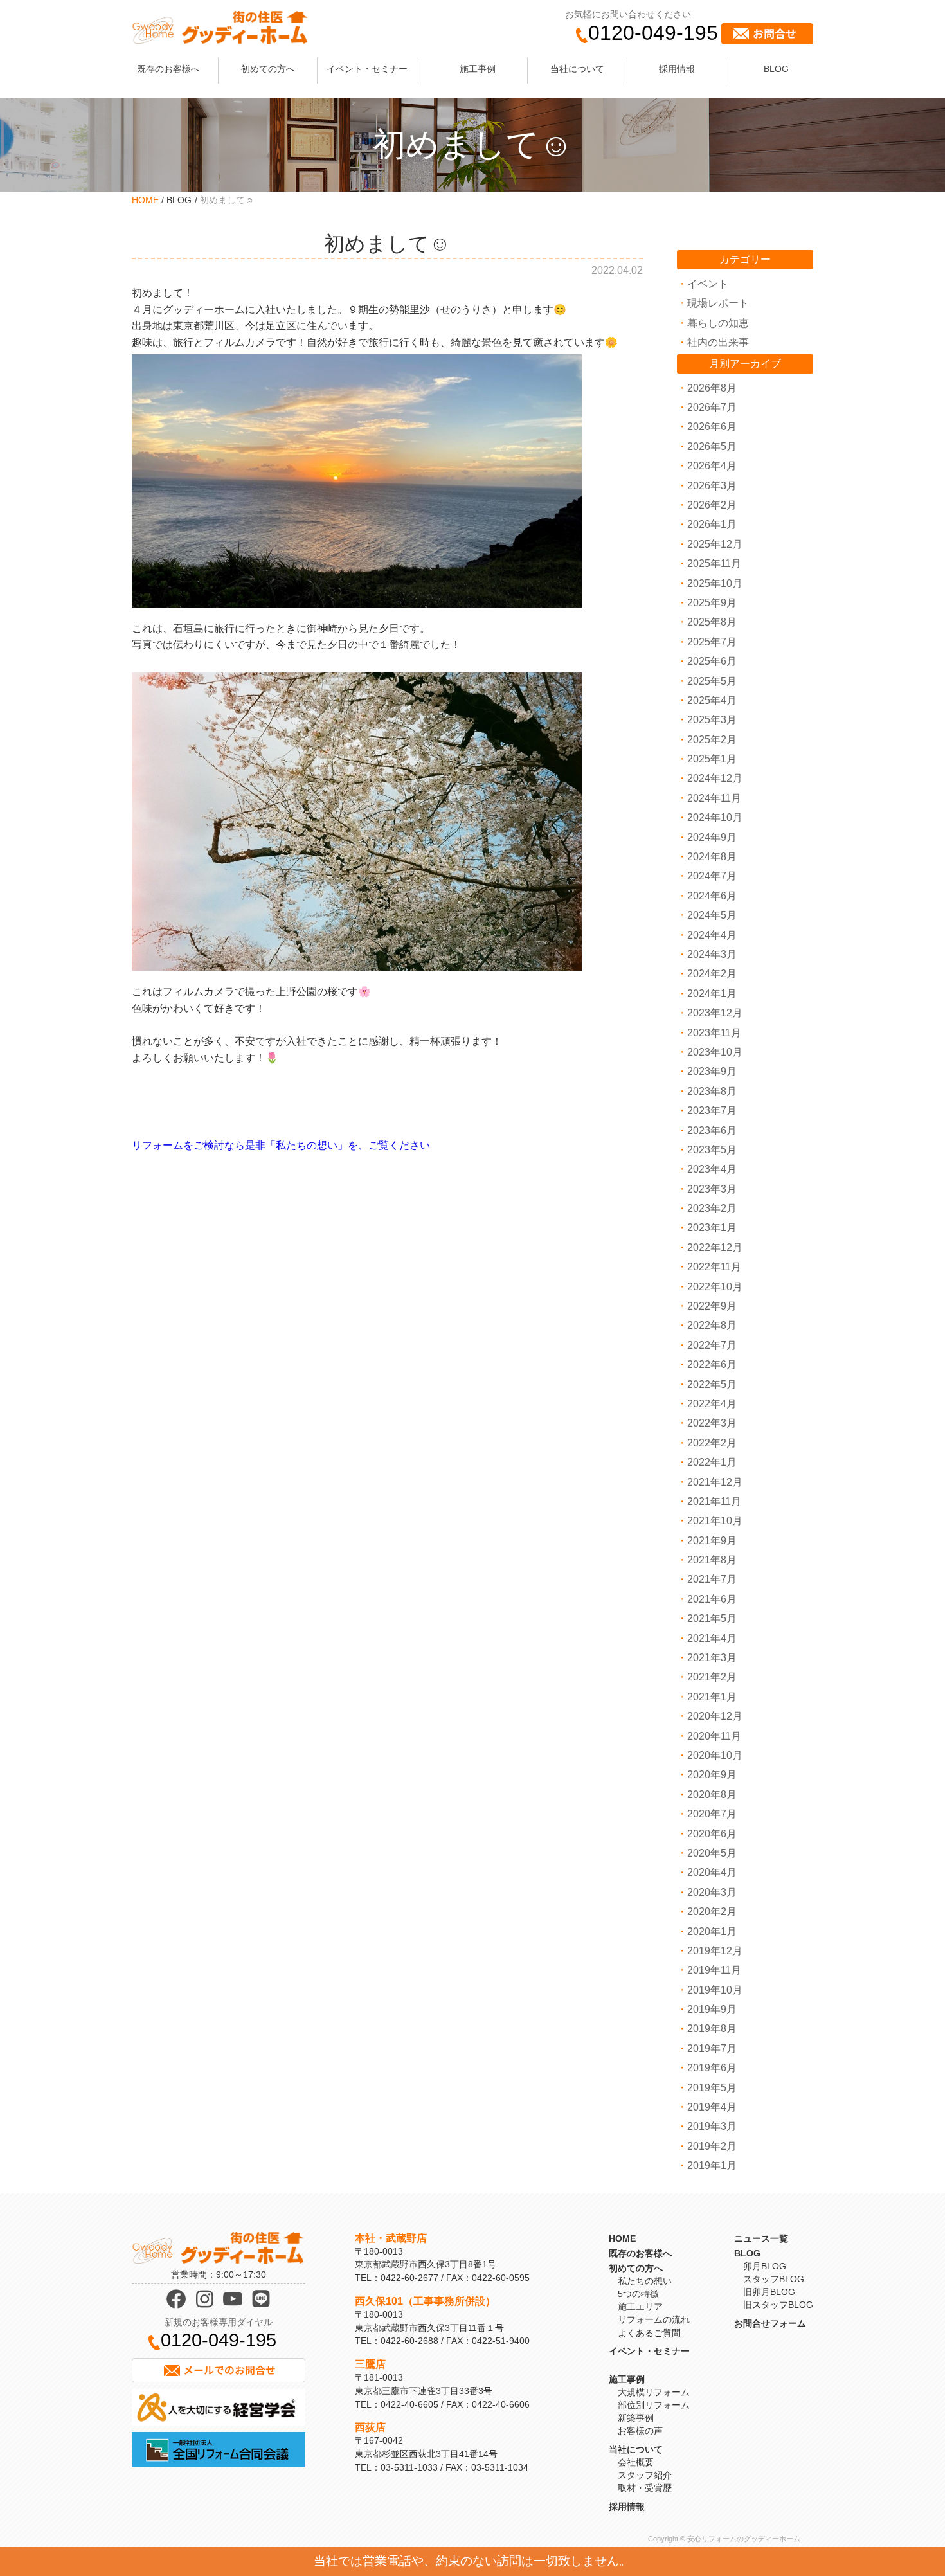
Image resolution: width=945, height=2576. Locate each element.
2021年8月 (712, 1560)
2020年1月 (712, 1932)
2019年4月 (712, 2107)
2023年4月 (712, 1169)
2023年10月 (715, 1052)
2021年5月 (712, 1618)
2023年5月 (712, 1150)
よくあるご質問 (649, 2333)
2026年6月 (712, 427)
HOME (145, 200)
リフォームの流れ (654, 2319)
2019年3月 (712, 2126)
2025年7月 (712, 642)
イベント (708, 284)
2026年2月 (712, 505)
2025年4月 (712, 700)
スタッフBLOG (774, 2279)
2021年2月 (712, 1677)
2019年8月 (712, 2029)
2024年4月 (712, 935)
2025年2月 (712, 740)
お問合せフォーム (770, 2323)
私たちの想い (645, 2281)
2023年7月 (712, 1111)
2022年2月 (712, 1443)
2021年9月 (712, 1541)
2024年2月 (712, 974)
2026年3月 (712, 486)
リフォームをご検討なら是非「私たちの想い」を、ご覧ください (281, 1145)
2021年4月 (712, 1638)
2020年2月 (712, 1912)
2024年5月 (712, 915)
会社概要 (636, 2462)
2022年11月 (714, 1267)
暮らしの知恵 (718, 323)
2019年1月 (712, 2166)
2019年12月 (715, 1951)
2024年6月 (712, 896)
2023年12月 (715, 1013)
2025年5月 (712, 681)
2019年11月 (714, 1970)
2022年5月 (712, 1384)
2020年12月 (715, 1716)
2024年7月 (712, 876)
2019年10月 (715, 1990)
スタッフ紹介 (645, 2475)
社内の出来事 (718, 342)
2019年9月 (712, 2009)
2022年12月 (715, 1247)
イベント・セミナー (367, 69)
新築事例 (636, 2418)
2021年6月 (712, 1599)
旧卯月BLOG (769, 2292)
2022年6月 (712, 1365)
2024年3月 (712, 954)
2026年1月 (712, 524)
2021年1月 (712, 1697)
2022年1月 (712, 1462)
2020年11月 (714, 1736)
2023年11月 (714, 1033)
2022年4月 (712, 1404)
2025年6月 (712, 661)
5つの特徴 (638, 2294)
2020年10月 (715, 1755)
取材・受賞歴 (645, 2488)
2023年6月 (712, 1130)
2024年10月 (715, 817)
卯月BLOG (765, 2266)
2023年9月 (712, 1071)
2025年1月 (712, 759)
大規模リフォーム (654, 2392)
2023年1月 (712, 1228)
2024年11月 (714, 798)
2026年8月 (712, 388)
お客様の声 (640, 2431)
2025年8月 (712, 622)
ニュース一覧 (761, 2238)
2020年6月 (712, 1834)
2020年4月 (712, 1872)
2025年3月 (712, 720)
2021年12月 (715, 1482)
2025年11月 (714, 563)
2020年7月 (712, 1814)
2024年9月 (712, 837)
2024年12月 (715, 778)
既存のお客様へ (168, 69)
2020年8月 (712, 1795)
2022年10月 (715, 1287)
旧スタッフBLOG (778, 2305)
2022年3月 (712, 1423)
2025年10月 (715, 583)
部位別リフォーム (654, 2405)
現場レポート (718, 303)
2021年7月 (712, 1579)
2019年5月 (712, 2088)
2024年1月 (712, 994)
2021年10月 (715, 1521)
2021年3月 (712, 1658)
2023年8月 (712, 1091)
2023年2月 (712, 1208)
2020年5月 (712, 1853)
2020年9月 (712, 1775)
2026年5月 (712, 446)
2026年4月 (712, 466)
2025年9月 (712, 603)
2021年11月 (714, 1501)
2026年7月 (712, 407)
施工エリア (640, 2307)
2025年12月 (715, 544)
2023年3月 (712, 1189)
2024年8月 (712, 857)
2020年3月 (712, 1892)
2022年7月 (712, 1345)
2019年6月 (712, 2068)
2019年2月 (712, 2146)
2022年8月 (712, 1325)
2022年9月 (712, 1306)
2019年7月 (712, 2049)
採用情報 (677, 69)
